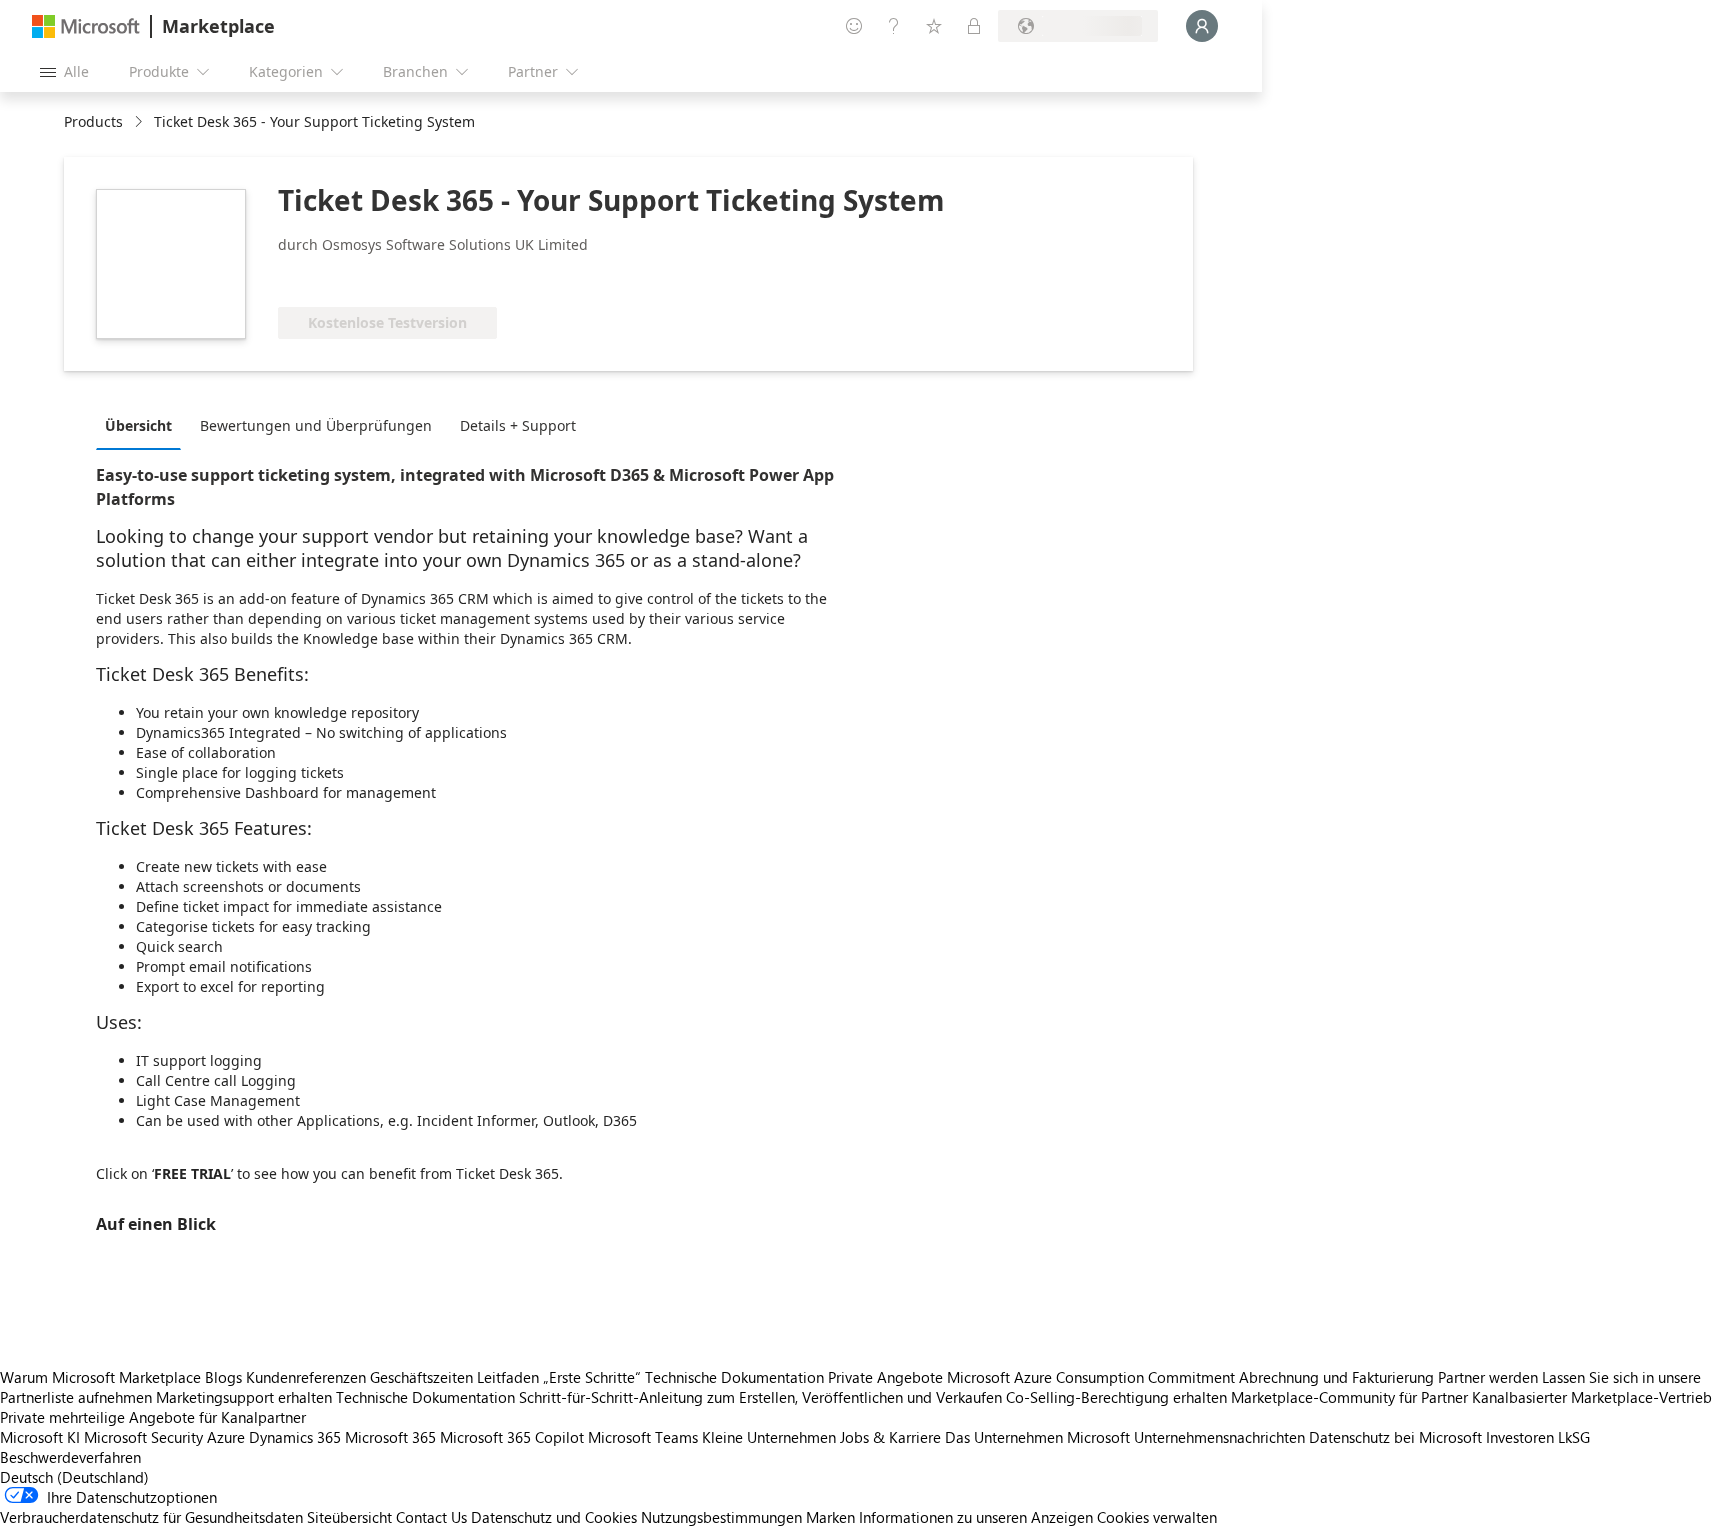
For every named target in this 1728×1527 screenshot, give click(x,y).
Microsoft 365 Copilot (512, 1437)
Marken (830, 1517)
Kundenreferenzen (306, 1377)
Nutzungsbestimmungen (721, 1517)
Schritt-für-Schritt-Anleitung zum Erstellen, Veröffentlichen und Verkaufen (760, 1397)
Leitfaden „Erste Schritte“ (559, 1377)
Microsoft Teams (643, 1437)
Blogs (223, 1377)
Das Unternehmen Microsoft (1037, 1437)
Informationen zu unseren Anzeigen (976, 1517)
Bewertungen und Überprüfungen (316, 425)
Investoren (1520, 1437)
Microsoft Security (143, 1437)
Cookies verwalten (1157, 1517)
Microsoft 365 (390, 1437)
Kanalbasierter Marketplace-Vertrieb (1592, 1397)
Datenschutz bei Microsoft (1395, 1437)
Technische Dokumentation (734, 1377)
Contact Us (431, 1517)
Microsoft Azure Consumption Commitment (1093, 1377)
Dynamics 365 (295, 1437)
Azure (226, 1437)
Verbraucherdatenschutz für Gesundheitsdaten (151, 1517)
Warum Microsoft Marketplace (100, 1377)
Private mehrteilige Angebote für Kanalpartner (153, 1417)
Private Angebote (885, 1377)
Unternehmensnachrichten (1219, 1437)
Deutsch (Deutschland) (74, 1477)
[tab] (143, 425)
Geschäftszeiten (421, 1377)
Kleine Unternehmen (769, 1437)
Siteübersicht (349, 1517)
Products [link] (93, 121)
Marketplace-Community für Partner (1349, 1397)
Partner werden (1488, 1377)
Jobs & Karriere (890, 1437)
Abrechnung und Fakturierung (1336, 1377)
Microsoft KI (40, 1437)
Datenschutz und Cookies (554, 1517)
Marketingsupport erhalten (244, 1397)
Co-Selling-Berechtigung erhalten (1116, 1397)
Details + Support (518, 425)
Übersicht (138, 425)
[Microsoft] (86, 26)
